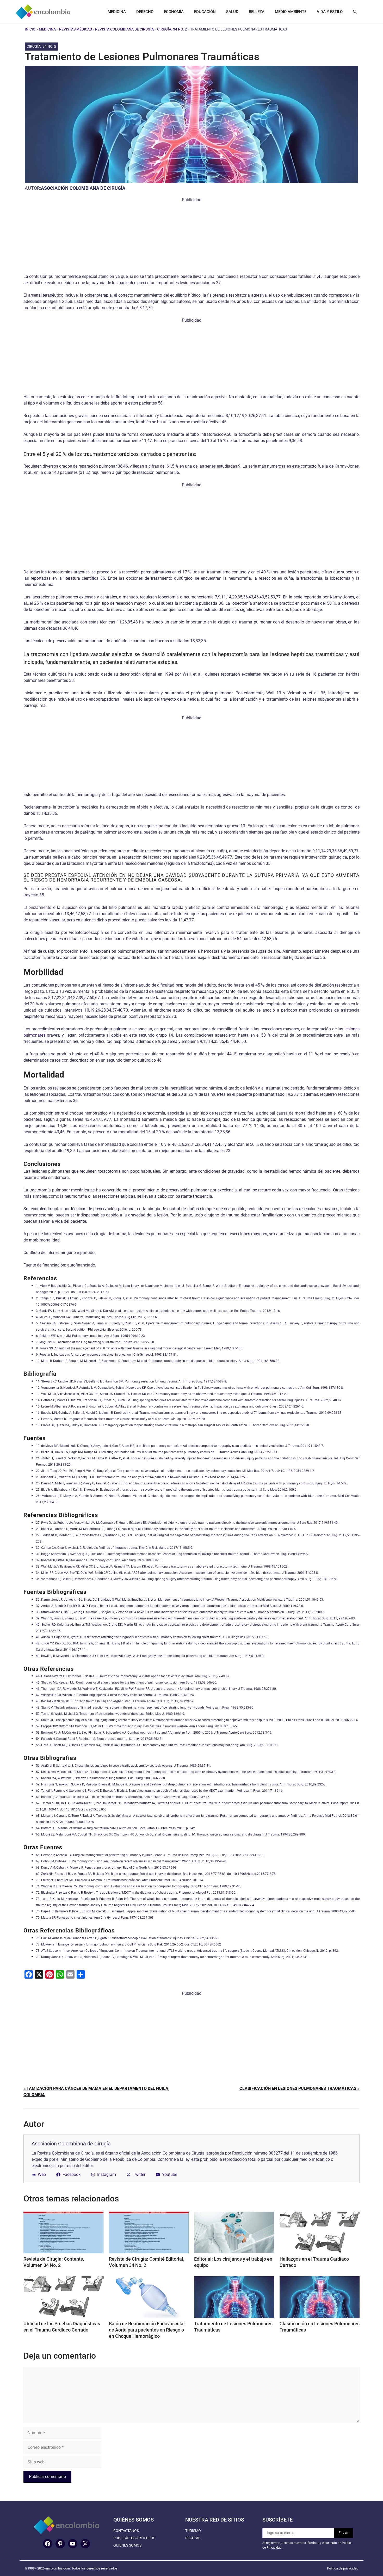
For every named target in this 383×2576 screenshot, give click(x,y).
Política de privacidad (343, 2568)
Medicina (47, 29)
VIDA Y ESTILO (330, 12)
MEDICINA (117, 12)
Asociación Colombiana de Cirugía (83, 188)
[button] (355, 12)
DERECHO (145, 12)
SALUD (232, 12)
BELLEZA (257, 12)
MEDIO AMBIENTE (291, 12)
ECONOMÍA (174, 12)
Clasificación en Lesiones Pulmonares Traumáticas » (299, 2088)
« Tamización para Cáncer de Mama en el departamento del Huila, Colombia (96, 2092)
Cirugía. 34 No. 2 (172, 29)
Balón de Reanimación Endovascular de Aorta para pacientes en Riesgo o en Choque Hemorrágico (147, 2330)
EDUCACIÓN (205, 12)
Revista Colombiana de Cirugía (124, 29)
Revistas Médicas (75, 29)
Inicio (30, 29)
